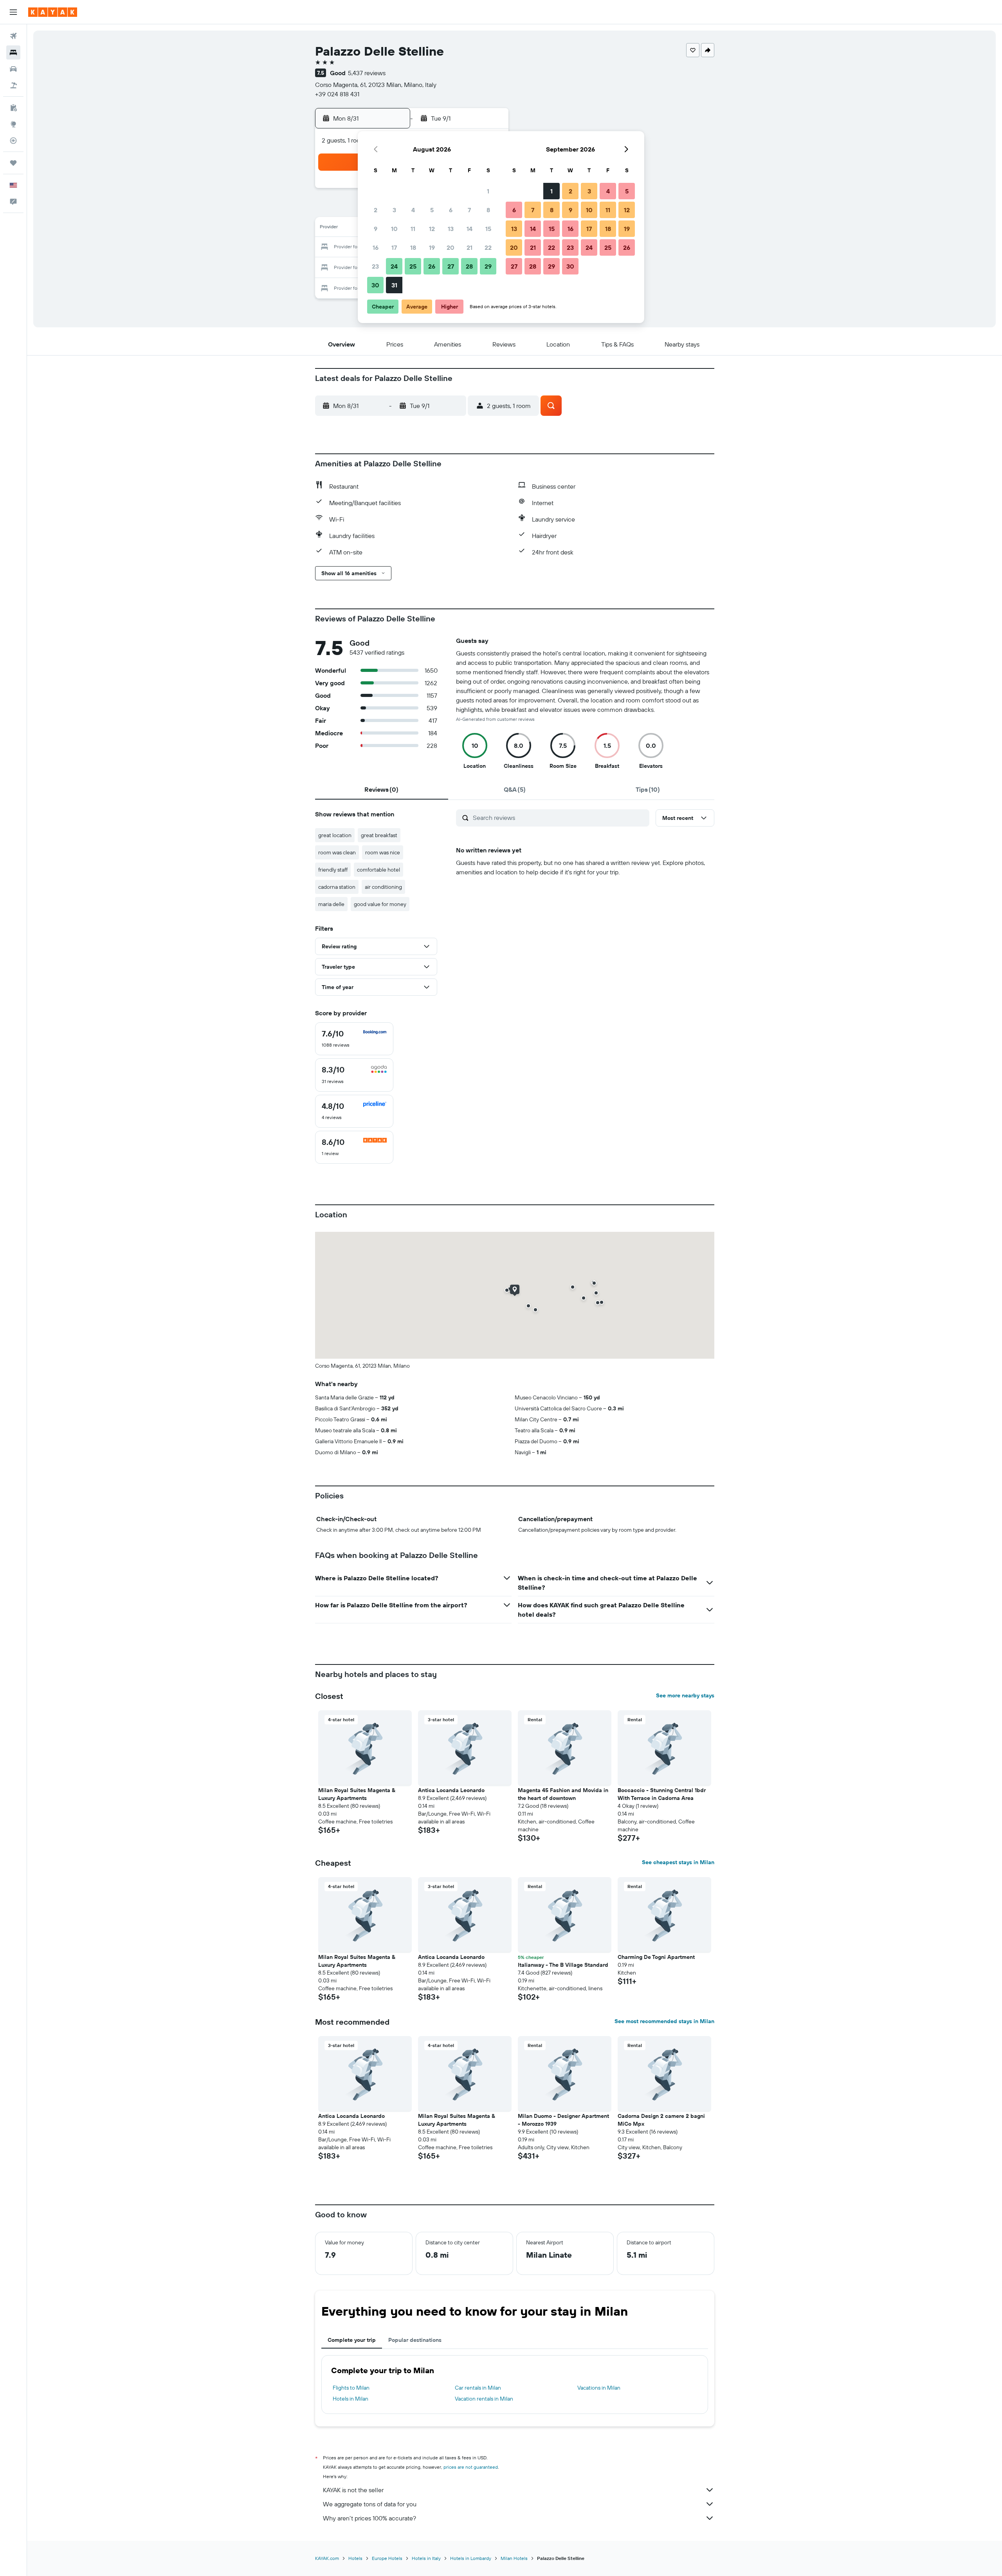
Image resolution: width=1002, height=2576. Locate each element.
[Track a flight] (13, 141)
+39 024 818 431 (337, 94)
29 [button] (488, 266)
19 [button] (432, 247)
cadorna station (337, 887)
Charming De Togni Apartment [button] (656, 1957)
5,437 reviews (367, 73)
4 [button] (413, 210)
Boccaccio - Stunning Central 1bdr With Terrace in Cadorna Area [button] (662, 1794)
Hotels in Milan (351, 2399)
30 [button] (375, 285)
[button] (13, 12)
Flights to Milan (351, 2388)
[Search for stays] (13, 52)
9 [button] (376, 229)
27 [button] (451, 266)
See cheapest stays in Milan (678, 1862)
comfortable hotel (378, 870)
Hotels (355, 2558)
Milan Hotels (514, 2558)
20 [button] (451, 247)
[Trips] (13, 163)
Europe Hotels (387, 2558)
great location (335, 835)
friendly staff (333, 870)
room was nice (383, 852)
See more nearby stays (685, 1695)
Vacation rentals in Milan (484, 2399)
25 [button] (413, 266)
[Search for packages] (13, 85)
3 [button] (394, 210)
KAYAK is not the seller (353, 2490)
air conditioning (383, 887)
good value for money (380, 904)
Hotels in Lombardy (471, 2558)
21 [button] (469, 247)
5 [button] (432, 210)
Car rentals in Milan (478, 2388)
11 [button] (413, 229)
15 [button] (488, 229)
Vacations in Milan (599, 2388)
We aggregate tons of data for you (370, 2504)
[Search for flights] (13, 36)
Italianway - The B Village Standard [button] (563, 1965)
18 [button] (413, 247)
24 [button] (394, 266)
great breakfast (379, 835)
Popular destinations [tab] (415, 2340)
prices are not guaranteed (471, 2467)
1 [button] (488, 191)
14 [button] (469, 229)
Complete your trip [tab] (352, 2340)
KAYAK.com (327, 2558)
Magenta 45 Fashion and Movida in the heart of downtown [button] (563, 1794)
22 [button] (488, 247)
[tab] (382, 789)
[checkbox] (354, 1039)
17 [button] (394, 247)
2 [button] (376, 210)
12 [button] (432, 229)
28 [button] (469, 266)
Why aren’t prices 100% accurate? (369, 2518)
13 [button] (451, 229)
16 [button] (376, 247)
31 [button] (394, 285)
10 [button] (394, 229)
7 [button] (469, 210)
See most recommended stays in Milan (664, 2021)
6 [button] (451, 210)
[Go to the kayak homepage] (53, 12)
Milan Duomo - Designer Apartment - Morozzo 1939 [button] (563, 2120)
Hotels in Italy (426, 2558)
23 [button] (375, 266)
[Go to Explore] (13, 124)
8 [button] (488, 210)
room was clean (337, 852)
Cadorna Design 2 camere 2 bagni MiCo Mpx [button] (661, 2120)
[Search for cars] (13, 69)
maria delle (331, 904)
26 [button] (432, 266)
